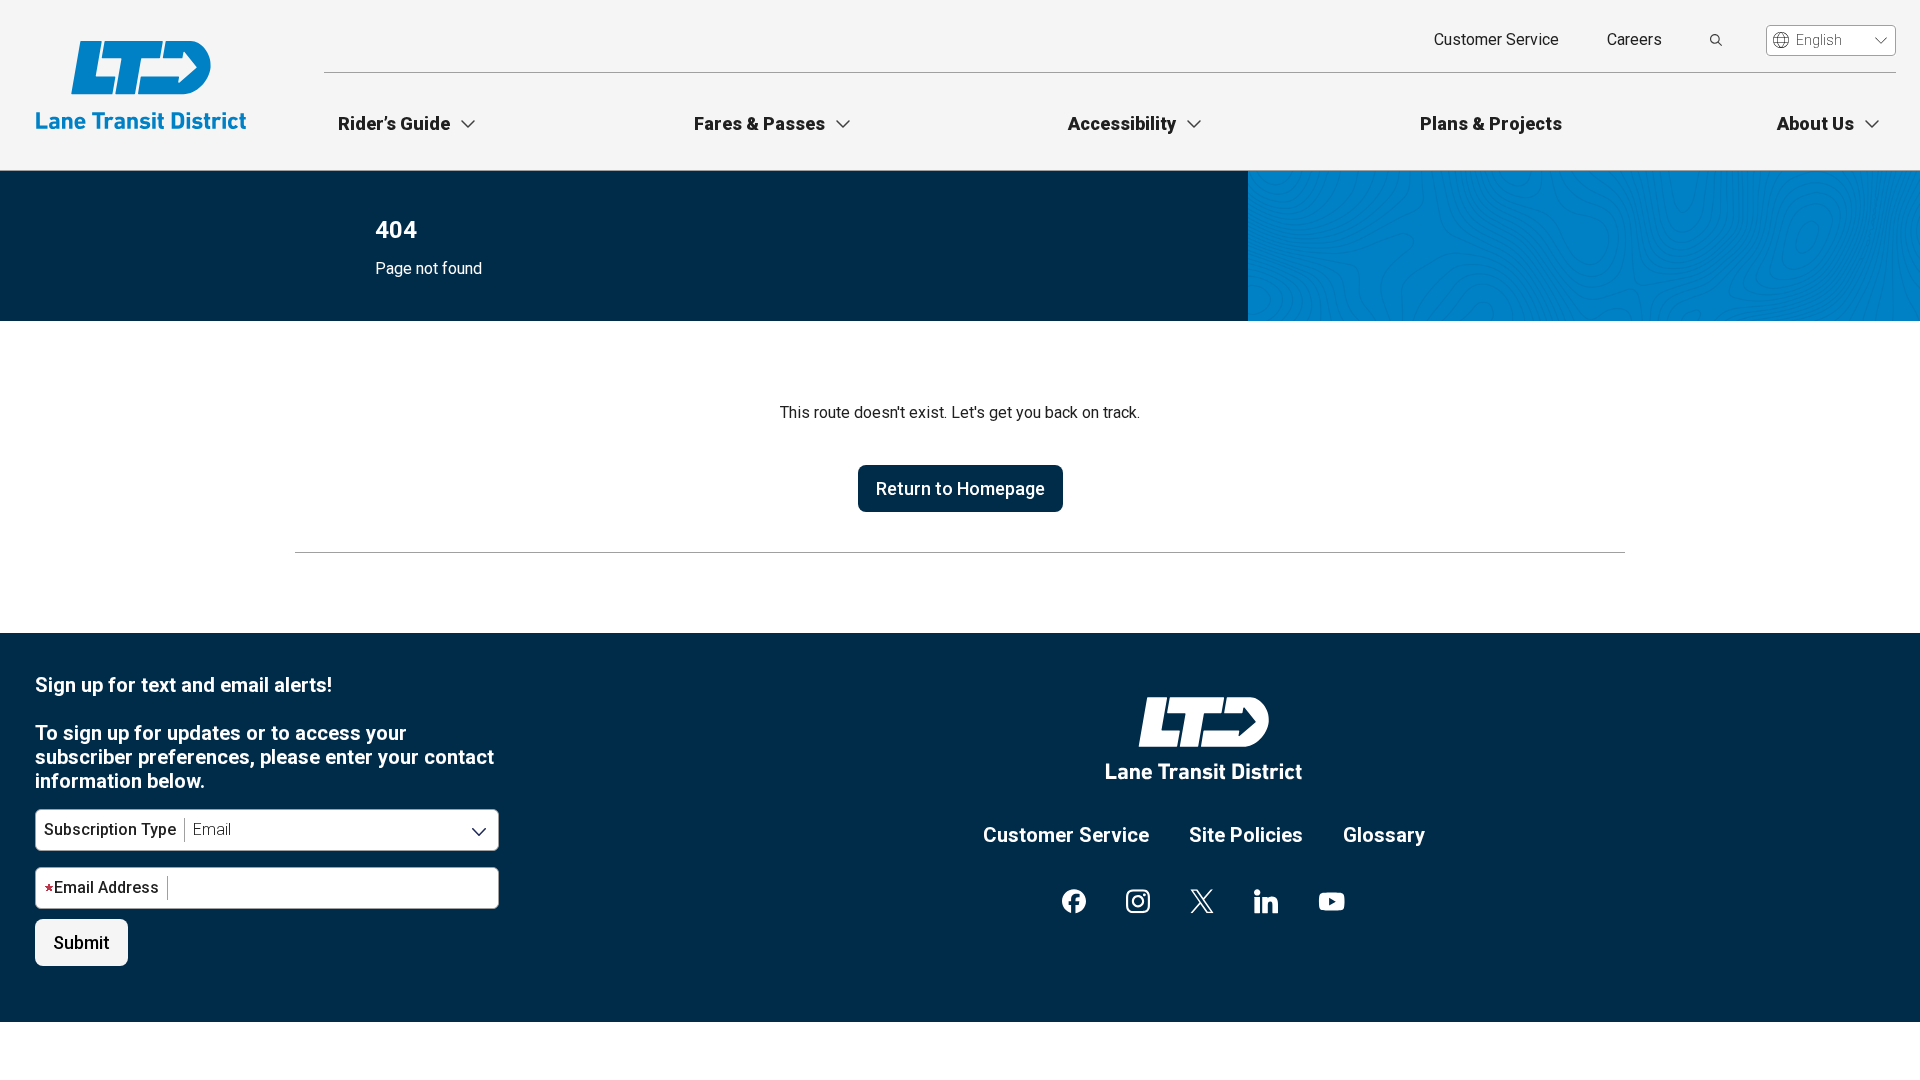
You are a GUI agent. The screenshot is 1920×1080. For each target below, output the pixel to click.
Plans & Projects (1491, 123)
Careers (1634, 39)
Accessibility (1122, 123)
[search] (1716, 40)
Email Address (106, 887)
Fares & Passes (759, 123)
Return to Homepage (960, 488)
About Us (1815, 123)
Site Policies (1246, 835)
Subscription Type (110, 829)
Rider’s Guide (394, 123)
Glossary (1384, 835)
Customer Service (1496, 39)
